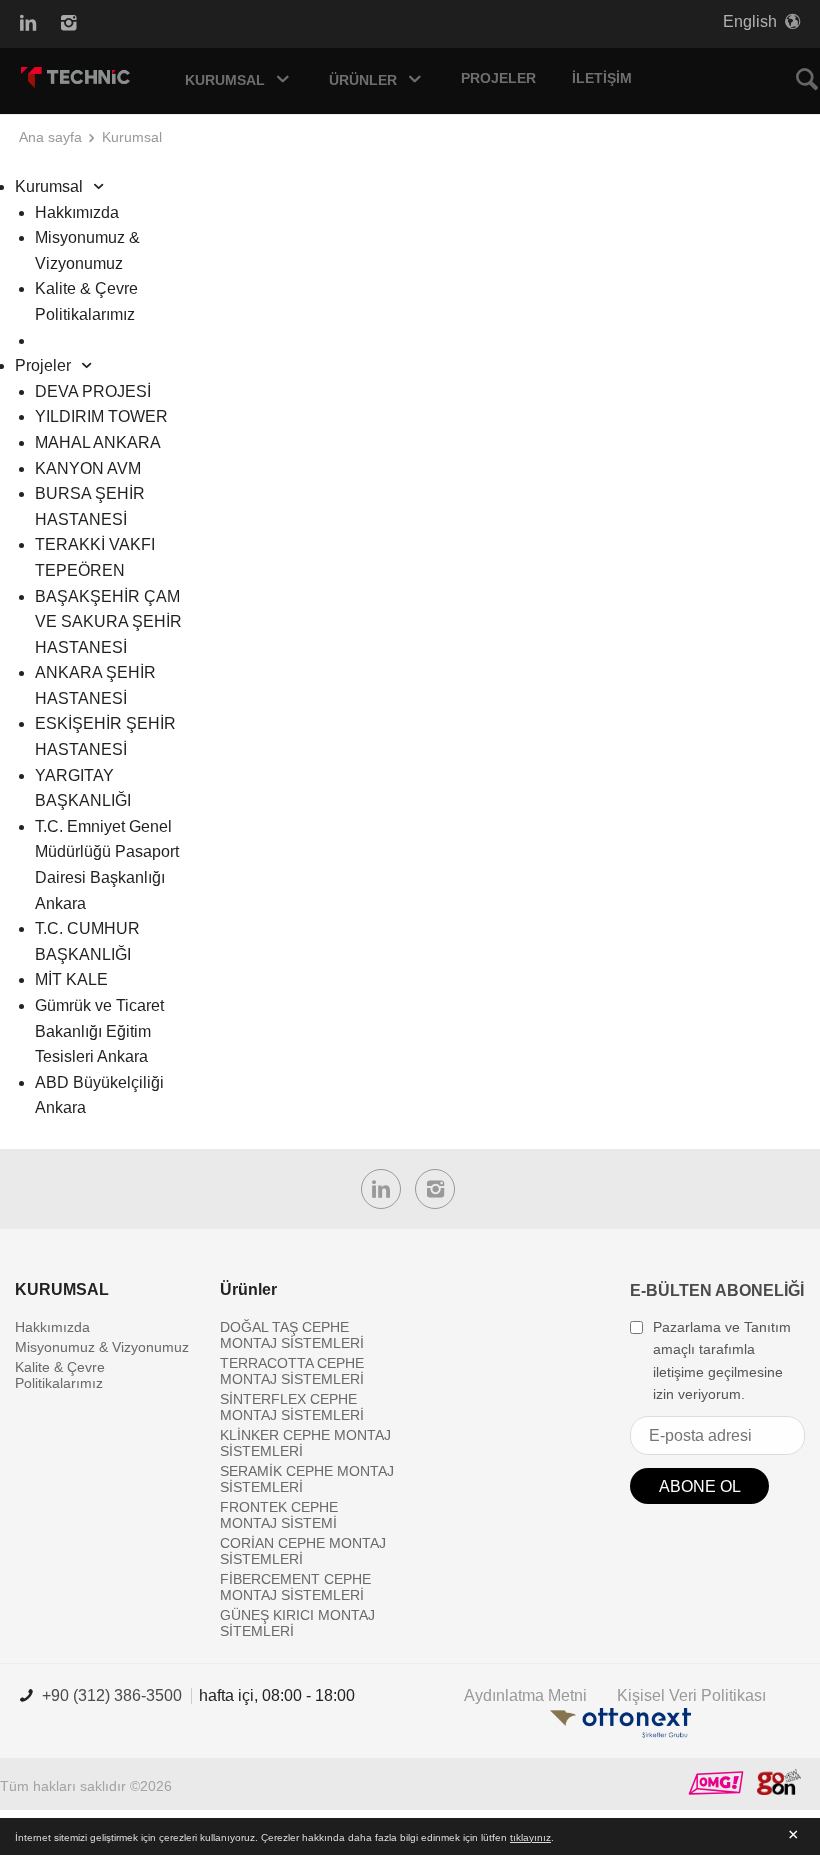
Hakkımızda (77, 212)
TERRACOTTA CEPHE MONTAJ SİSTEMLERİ (292, 1371)
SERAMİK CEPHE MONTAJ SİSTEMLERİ (307, 1479)
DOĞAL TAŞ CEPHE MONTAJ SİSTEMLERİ (292, 1335)
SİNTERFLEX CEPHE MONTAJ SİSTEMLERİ (292, 1407)
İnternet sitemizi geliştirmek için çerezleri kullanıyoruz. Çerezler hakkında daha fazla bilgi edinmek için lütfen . (284, 1837)
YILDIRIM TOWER (101, 416)
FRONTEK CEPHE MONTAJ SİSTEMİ (279, 1515)
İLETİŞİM (602, 78)
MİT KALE (71, 979)
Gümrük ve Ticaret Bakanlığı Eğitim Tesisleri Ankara (99, 1031)
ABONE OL (700, 1486)
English (750, 21)
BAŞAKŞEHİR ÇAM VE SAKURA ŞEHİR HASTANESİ (108, 622)
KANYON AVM (88, 468)
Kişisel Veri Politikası (691, 1695)
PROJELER (498, 78)
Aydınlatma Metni (525, 1695)
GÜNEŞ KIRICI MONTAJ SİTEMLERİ (297, 1623)
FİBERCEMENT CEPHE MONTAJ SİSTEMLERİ (295, 1587)
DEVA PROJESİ (93, 391)
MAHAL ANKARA (98, 442)
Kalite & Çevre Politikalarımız (60, 1375)
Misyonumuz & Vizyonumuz (102, 1347)
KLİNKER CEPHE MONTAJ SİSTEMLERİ (305, 1443)
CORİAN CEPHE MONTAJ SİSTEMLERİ (303, 1551)
